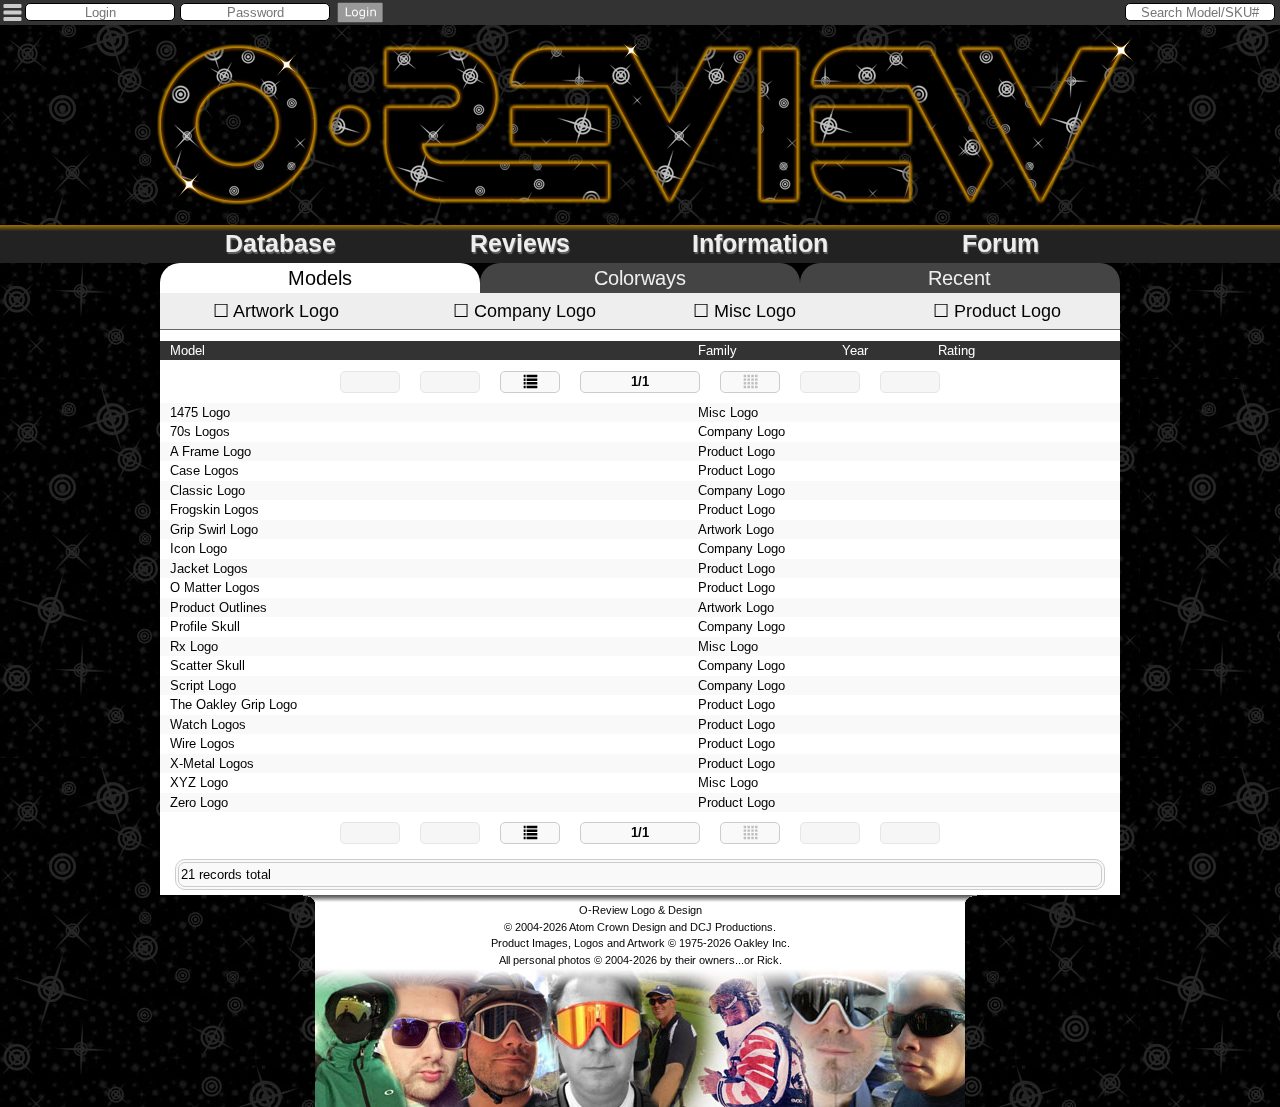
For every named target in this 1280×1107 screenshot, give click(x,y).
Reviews (520, 243)
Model (187, 350)
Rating (956, 350)
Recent (959, 278)
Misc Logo (744, 311)
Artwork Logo (276, 311)
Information (760, 243)
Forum (1000, 243)
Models (320, 278)
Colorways (640, 278)
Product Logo (997, 311)
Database (280, 243)
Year (855, 350)
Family (717, 350)
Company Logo (524, 311)
